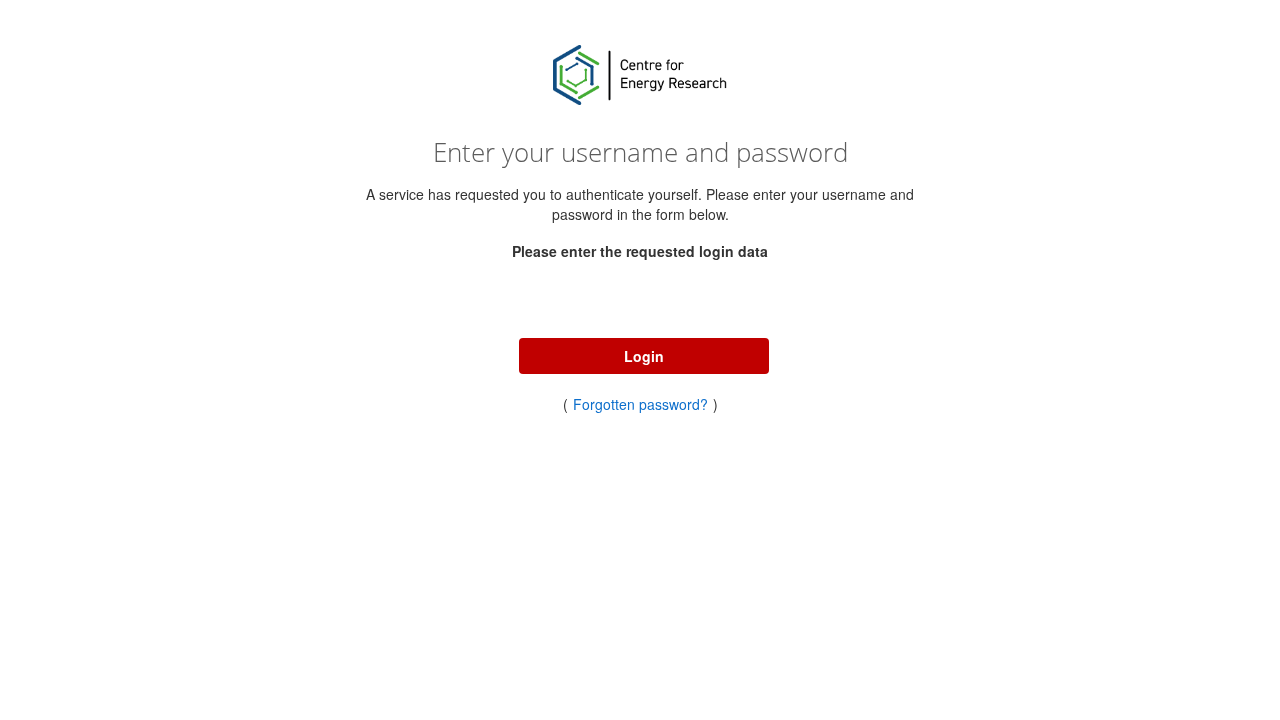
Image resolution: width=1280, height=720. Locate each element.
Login (644, 356)
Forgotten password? (640, 404)
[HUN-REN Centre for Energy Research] (639, 75)
